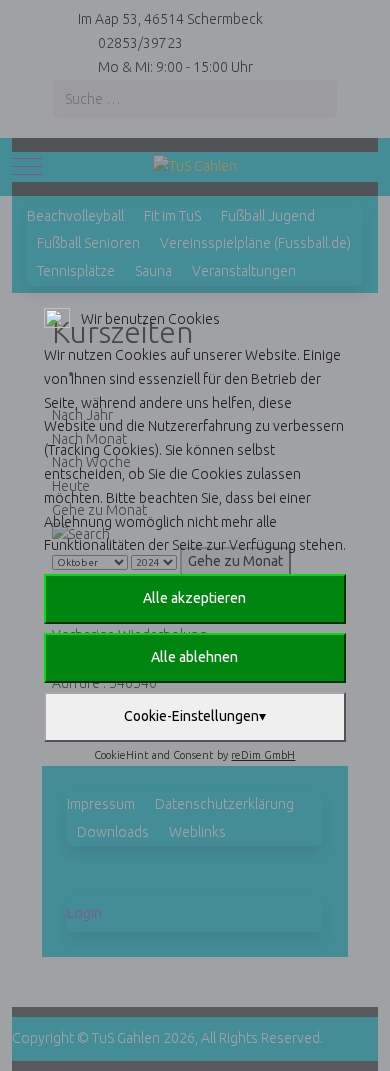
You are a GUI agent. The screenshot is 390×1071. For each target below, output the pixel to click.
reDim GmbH (263, 755)
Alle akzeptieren (194, 598)
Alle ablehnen (194, 657)
